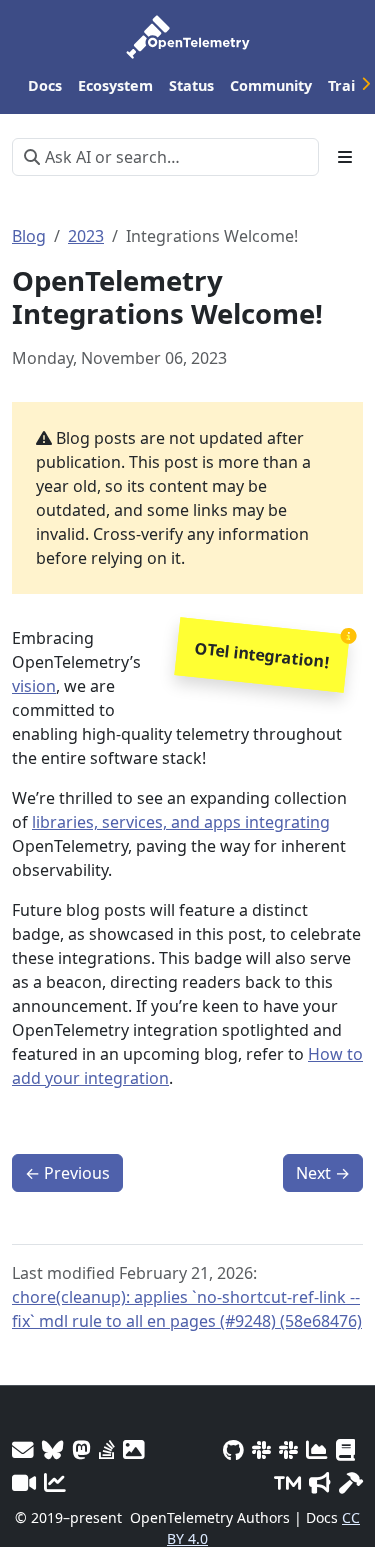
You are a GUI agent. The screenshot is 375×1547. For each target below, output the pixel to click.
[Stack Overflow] (107, 1449)
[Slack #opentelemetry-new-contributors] (261, 1449)
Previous (67, 1173)
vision (34, 686)
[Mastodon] (81, 1449)
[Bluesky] (53, 1449)
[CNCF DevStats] (317, 1449)
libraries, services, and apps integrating (181, 822)
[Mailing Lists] (23, 1449)
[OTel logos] (134, 1449)
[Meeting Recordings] (24, 1482)
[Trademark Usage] (287, 1482)
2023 (86, 236)
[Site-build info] (351, 1482)
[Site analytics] (55, 1482)
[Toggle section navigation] (345, 157)
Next (323, 1173)
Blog (29, 236)
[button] (261, 655)
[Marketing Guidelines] (320, 1482)
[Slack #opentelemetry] (288, 1449)
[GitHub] (233, 1449)
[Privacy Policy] (345, 1449)
